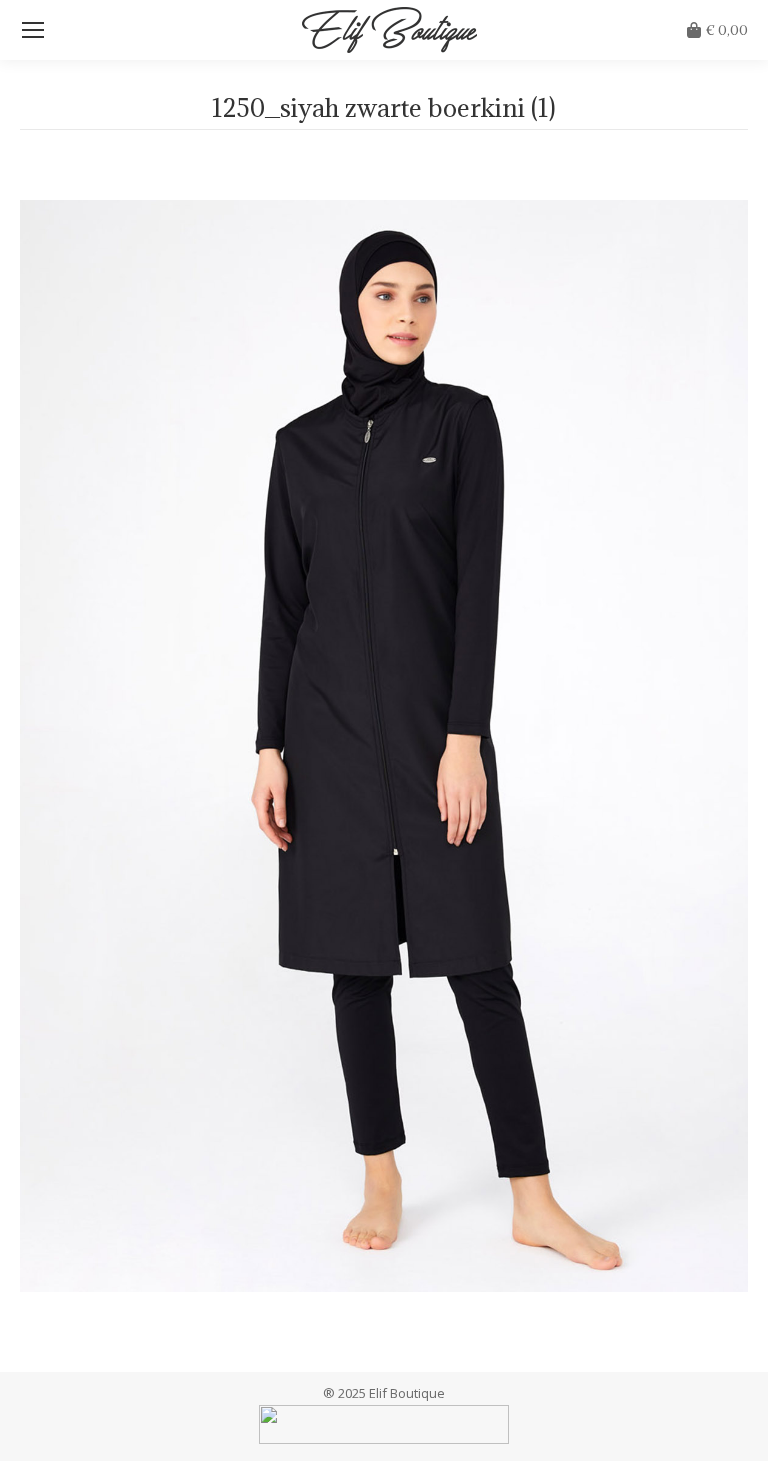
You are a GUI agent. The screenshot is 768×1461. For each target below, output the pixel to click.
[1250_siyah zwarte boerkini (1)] (384, 746)
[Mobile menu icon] (33, 30)
